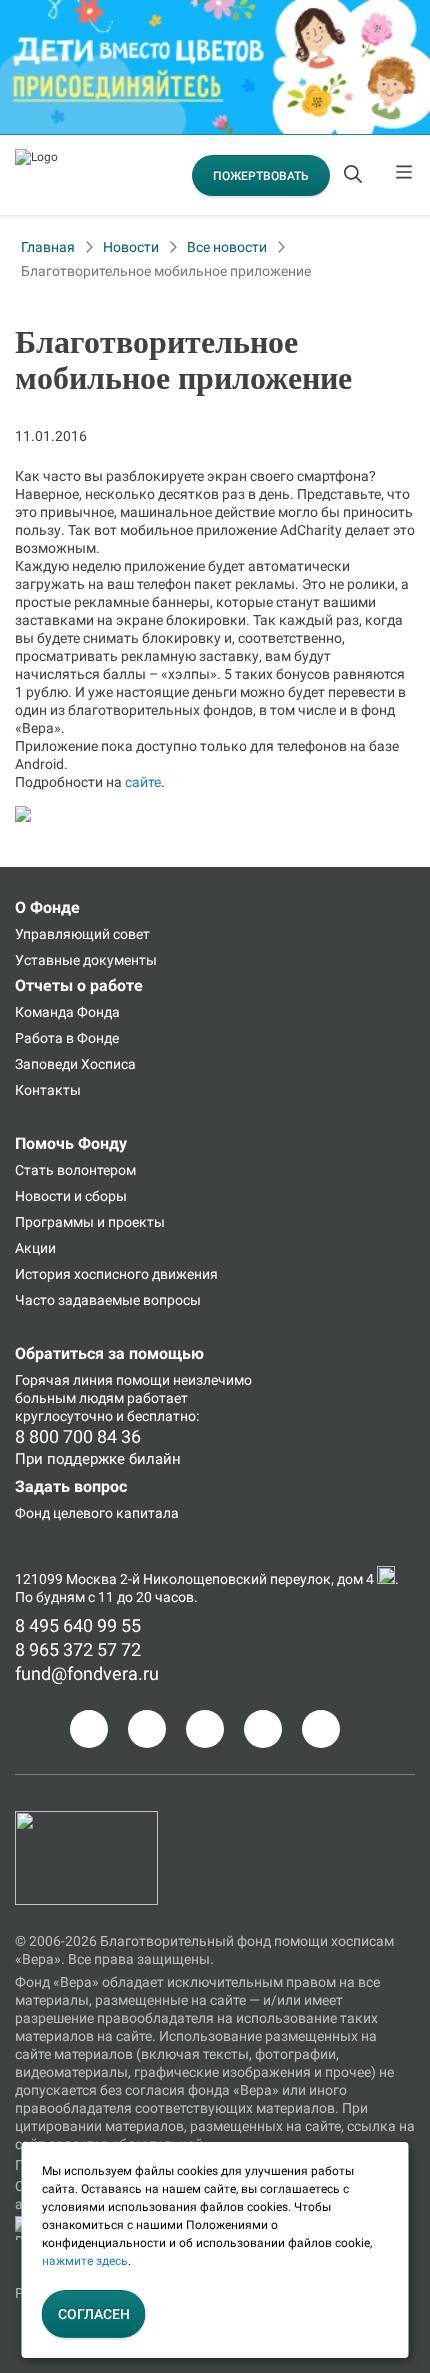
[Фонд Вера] (86, 1820)
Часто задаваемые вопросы (108, 1300)
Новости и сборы (71, 1196)
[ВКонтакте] (205, 1729)
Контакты (48, 1090)
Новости (131, 247)
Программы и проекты (90, 1222)
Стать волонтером (75, 1170)
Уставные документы (86, 960)
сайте (143, 782)
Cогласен (94, 2314)
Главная (48, 247)
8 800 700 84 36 (78, 1436)
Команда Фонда (67, 1012)
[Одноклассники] (147, 1729)
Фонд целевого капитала (97, 1513)
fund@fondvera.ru (87, 1673)
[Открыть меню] (405, 175)
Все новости (227, 247)
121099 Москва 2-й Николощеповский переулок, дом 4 (196, 1579)
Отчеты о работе (79, 985)
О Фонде (47, 907)
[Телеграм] (89, 1729)
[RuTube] (321, 1729)
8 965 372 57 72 (78, 1649)
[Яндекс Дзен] (263, 1729)
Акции (35, 1248)
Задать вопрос (71, 1486)
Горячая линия (64, 1380)
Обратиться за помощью (109, 1353)
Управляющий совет (82, 934)
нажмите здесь (85, 2261)
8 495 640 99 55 (78, 1625)
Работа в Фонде (67, 1038)
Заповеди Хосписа (75, 1064)
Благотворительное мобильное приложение (166, 271)
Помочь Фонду (71, 1143)
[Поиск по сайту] (355, 175)
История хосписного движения (116, 1274)
